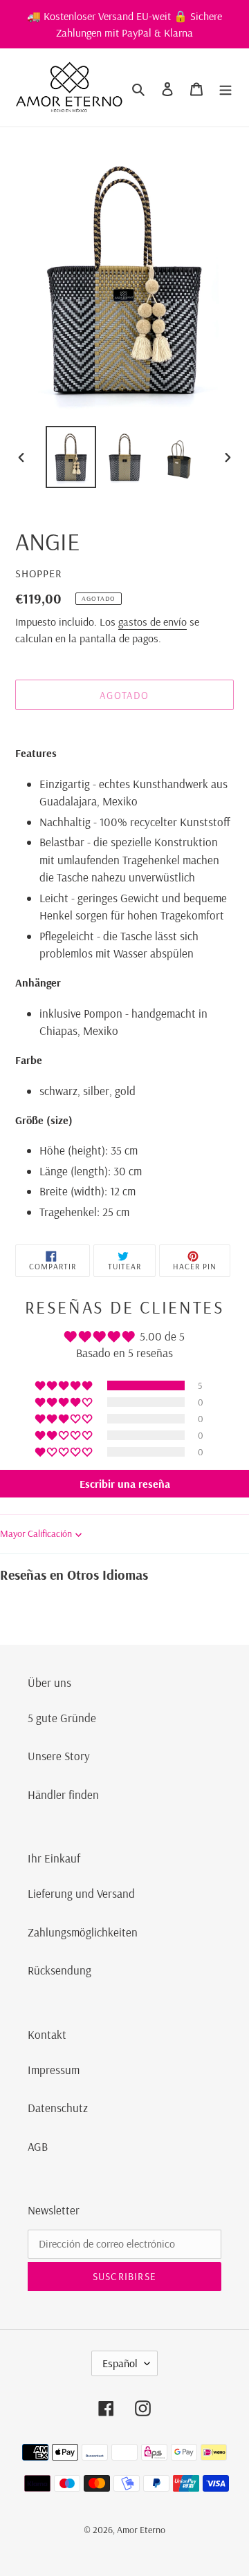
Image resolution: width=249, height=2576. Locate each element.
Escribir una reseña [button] (125, 1484)
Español (120, 2363)
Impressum (54, 2070)
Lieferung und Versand (81, 1893)
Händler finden (63, 1794)
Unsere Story (59, 1756)
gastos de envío (153, 622)
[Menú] (225, 88)
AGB (38, 2146)
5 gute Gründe (62, 1718)
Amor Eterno (141, 2530)
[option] (71, 457)
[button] (65, 1385)
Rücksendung (59, 1970)
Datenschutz (58, 2108)
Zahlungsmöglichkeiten (83, 1932)
